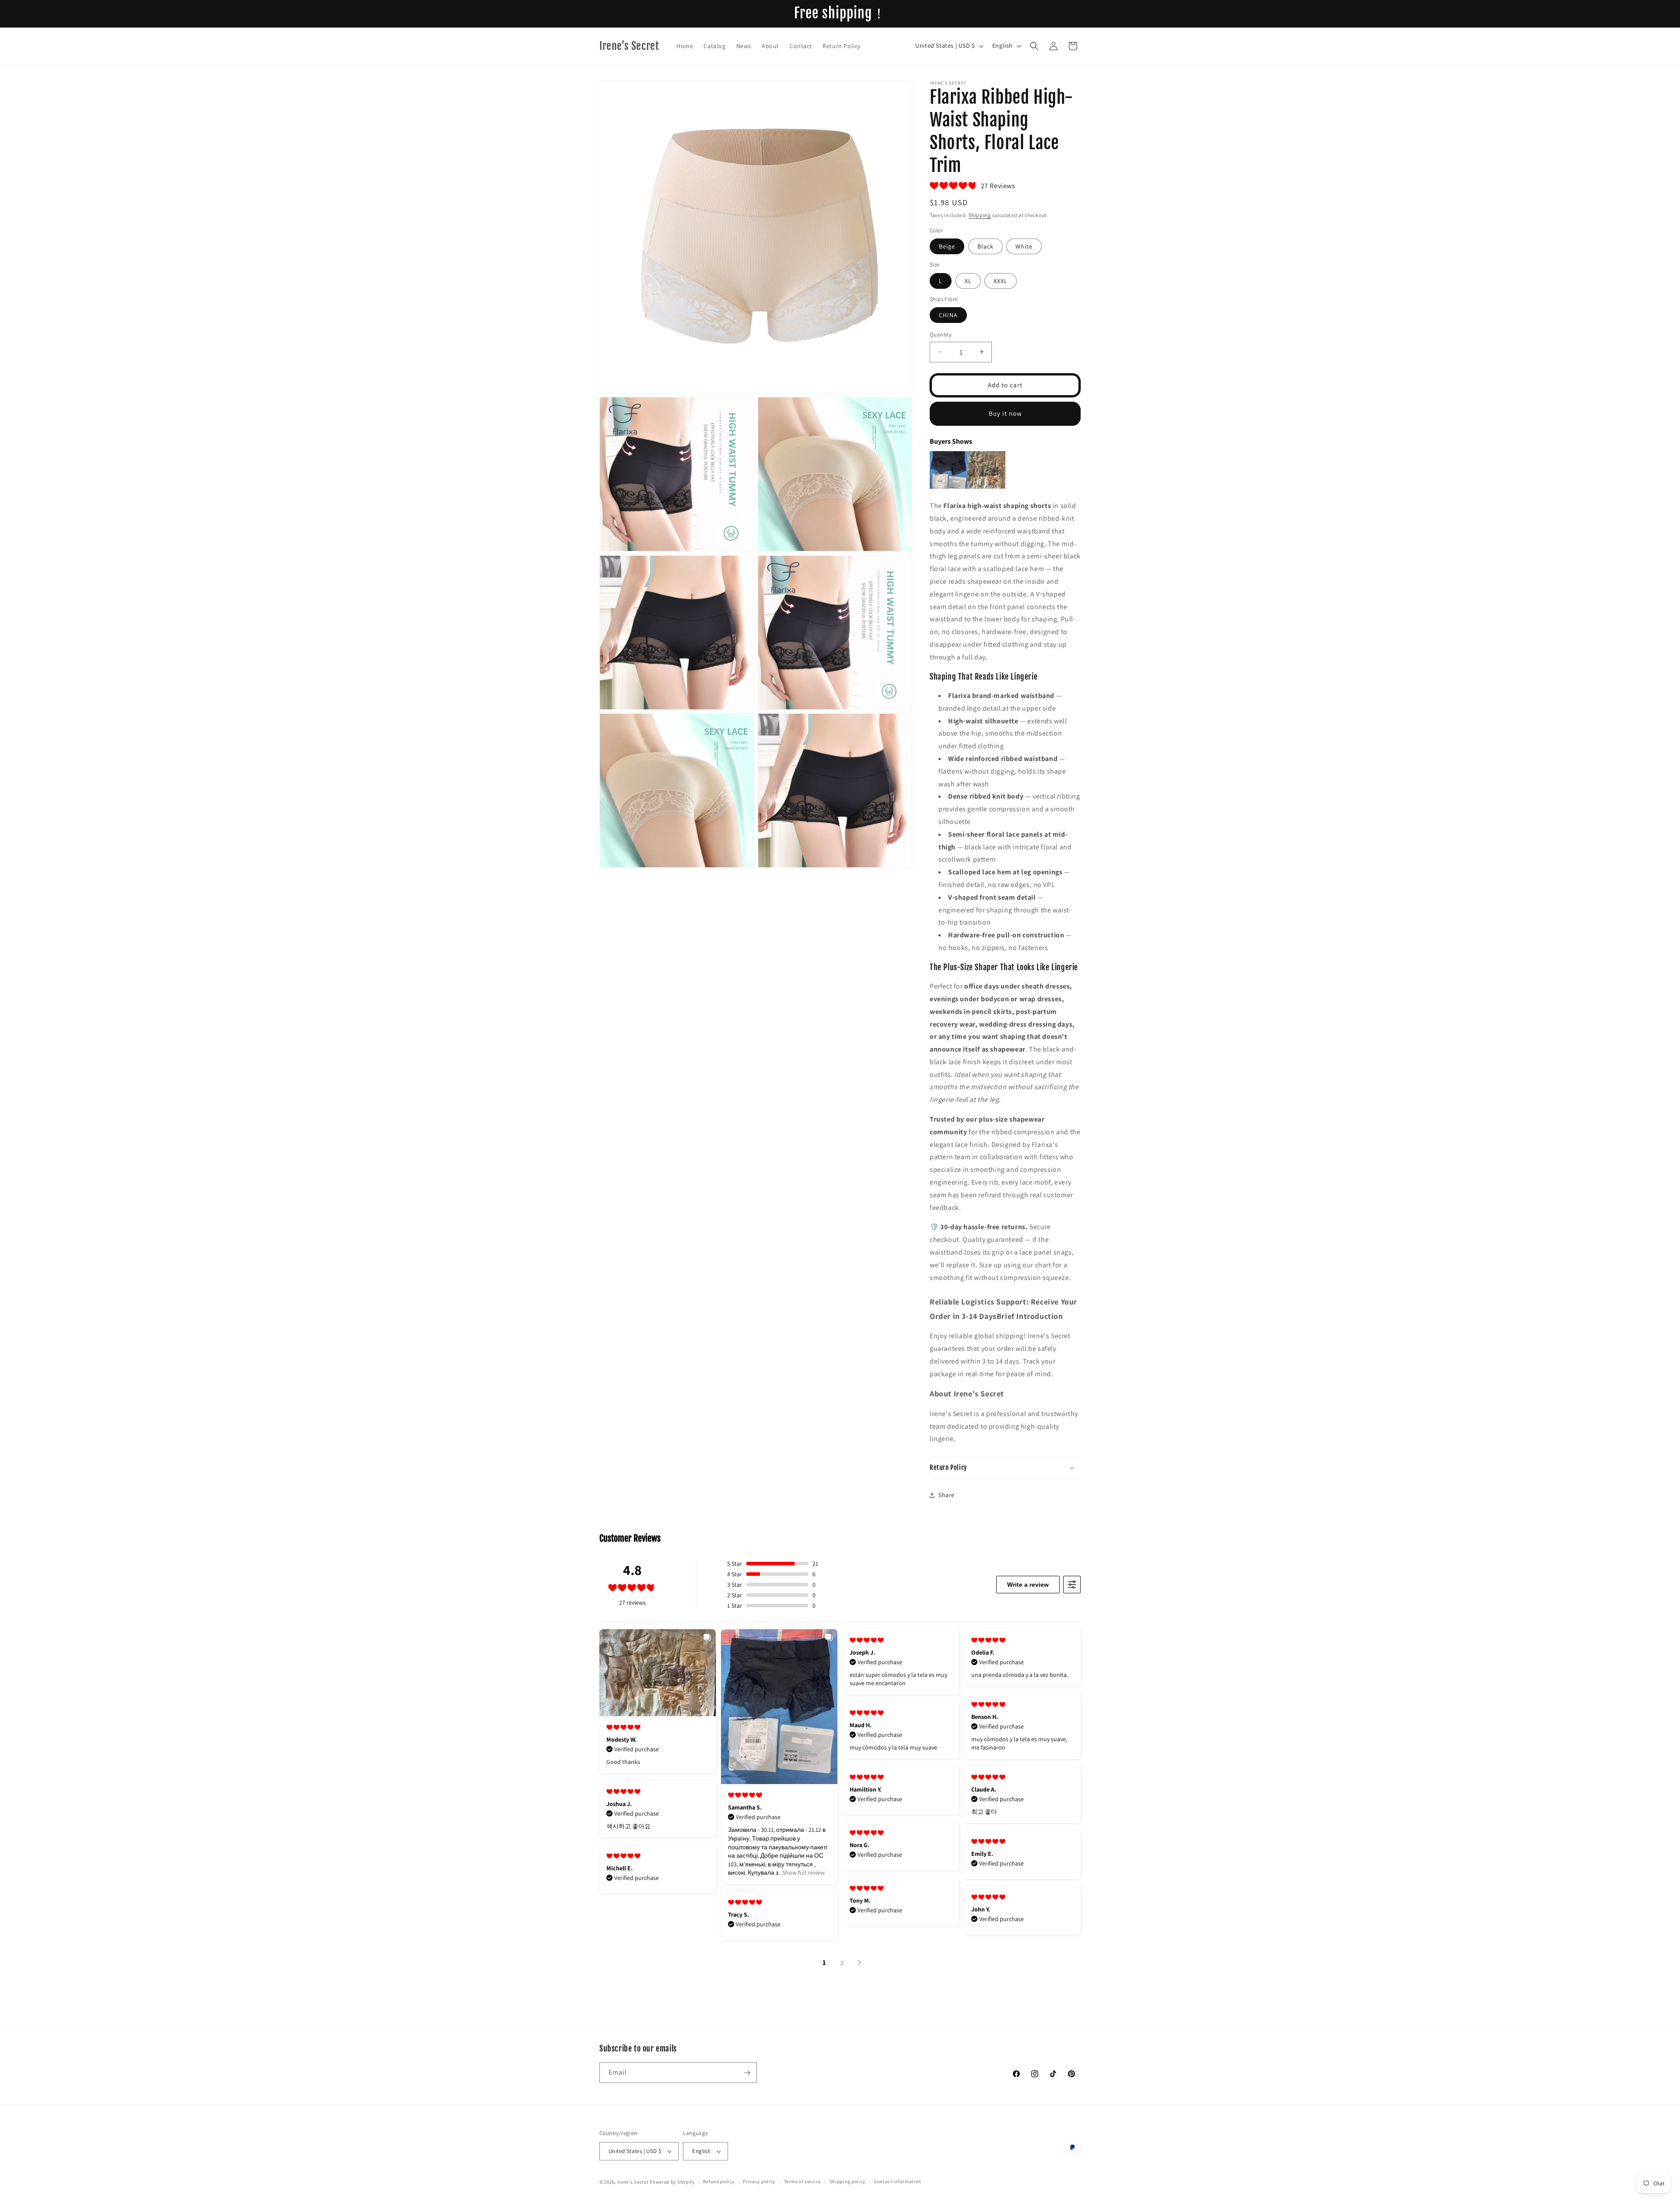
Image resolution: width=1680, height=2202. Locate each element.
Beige (947, 246)
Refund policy (719, 2181)
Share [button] (947, 1495)
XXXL (1001, 281)
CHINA (948, 315)
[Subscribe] (747, 2073)
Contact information (898, 2181)
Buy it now (1005, 413)
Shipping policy (848, 2181)
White (1024, 246)
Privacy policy (759, 2181)
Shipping (980, 215)
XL (968, 281)
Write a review (1028, 1585)
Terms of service (802, 2181)
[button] (1034, 46)
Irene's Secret (633, 2182)
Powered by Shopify (672, 2182)
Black (985, 246)
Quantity (941, 335)
